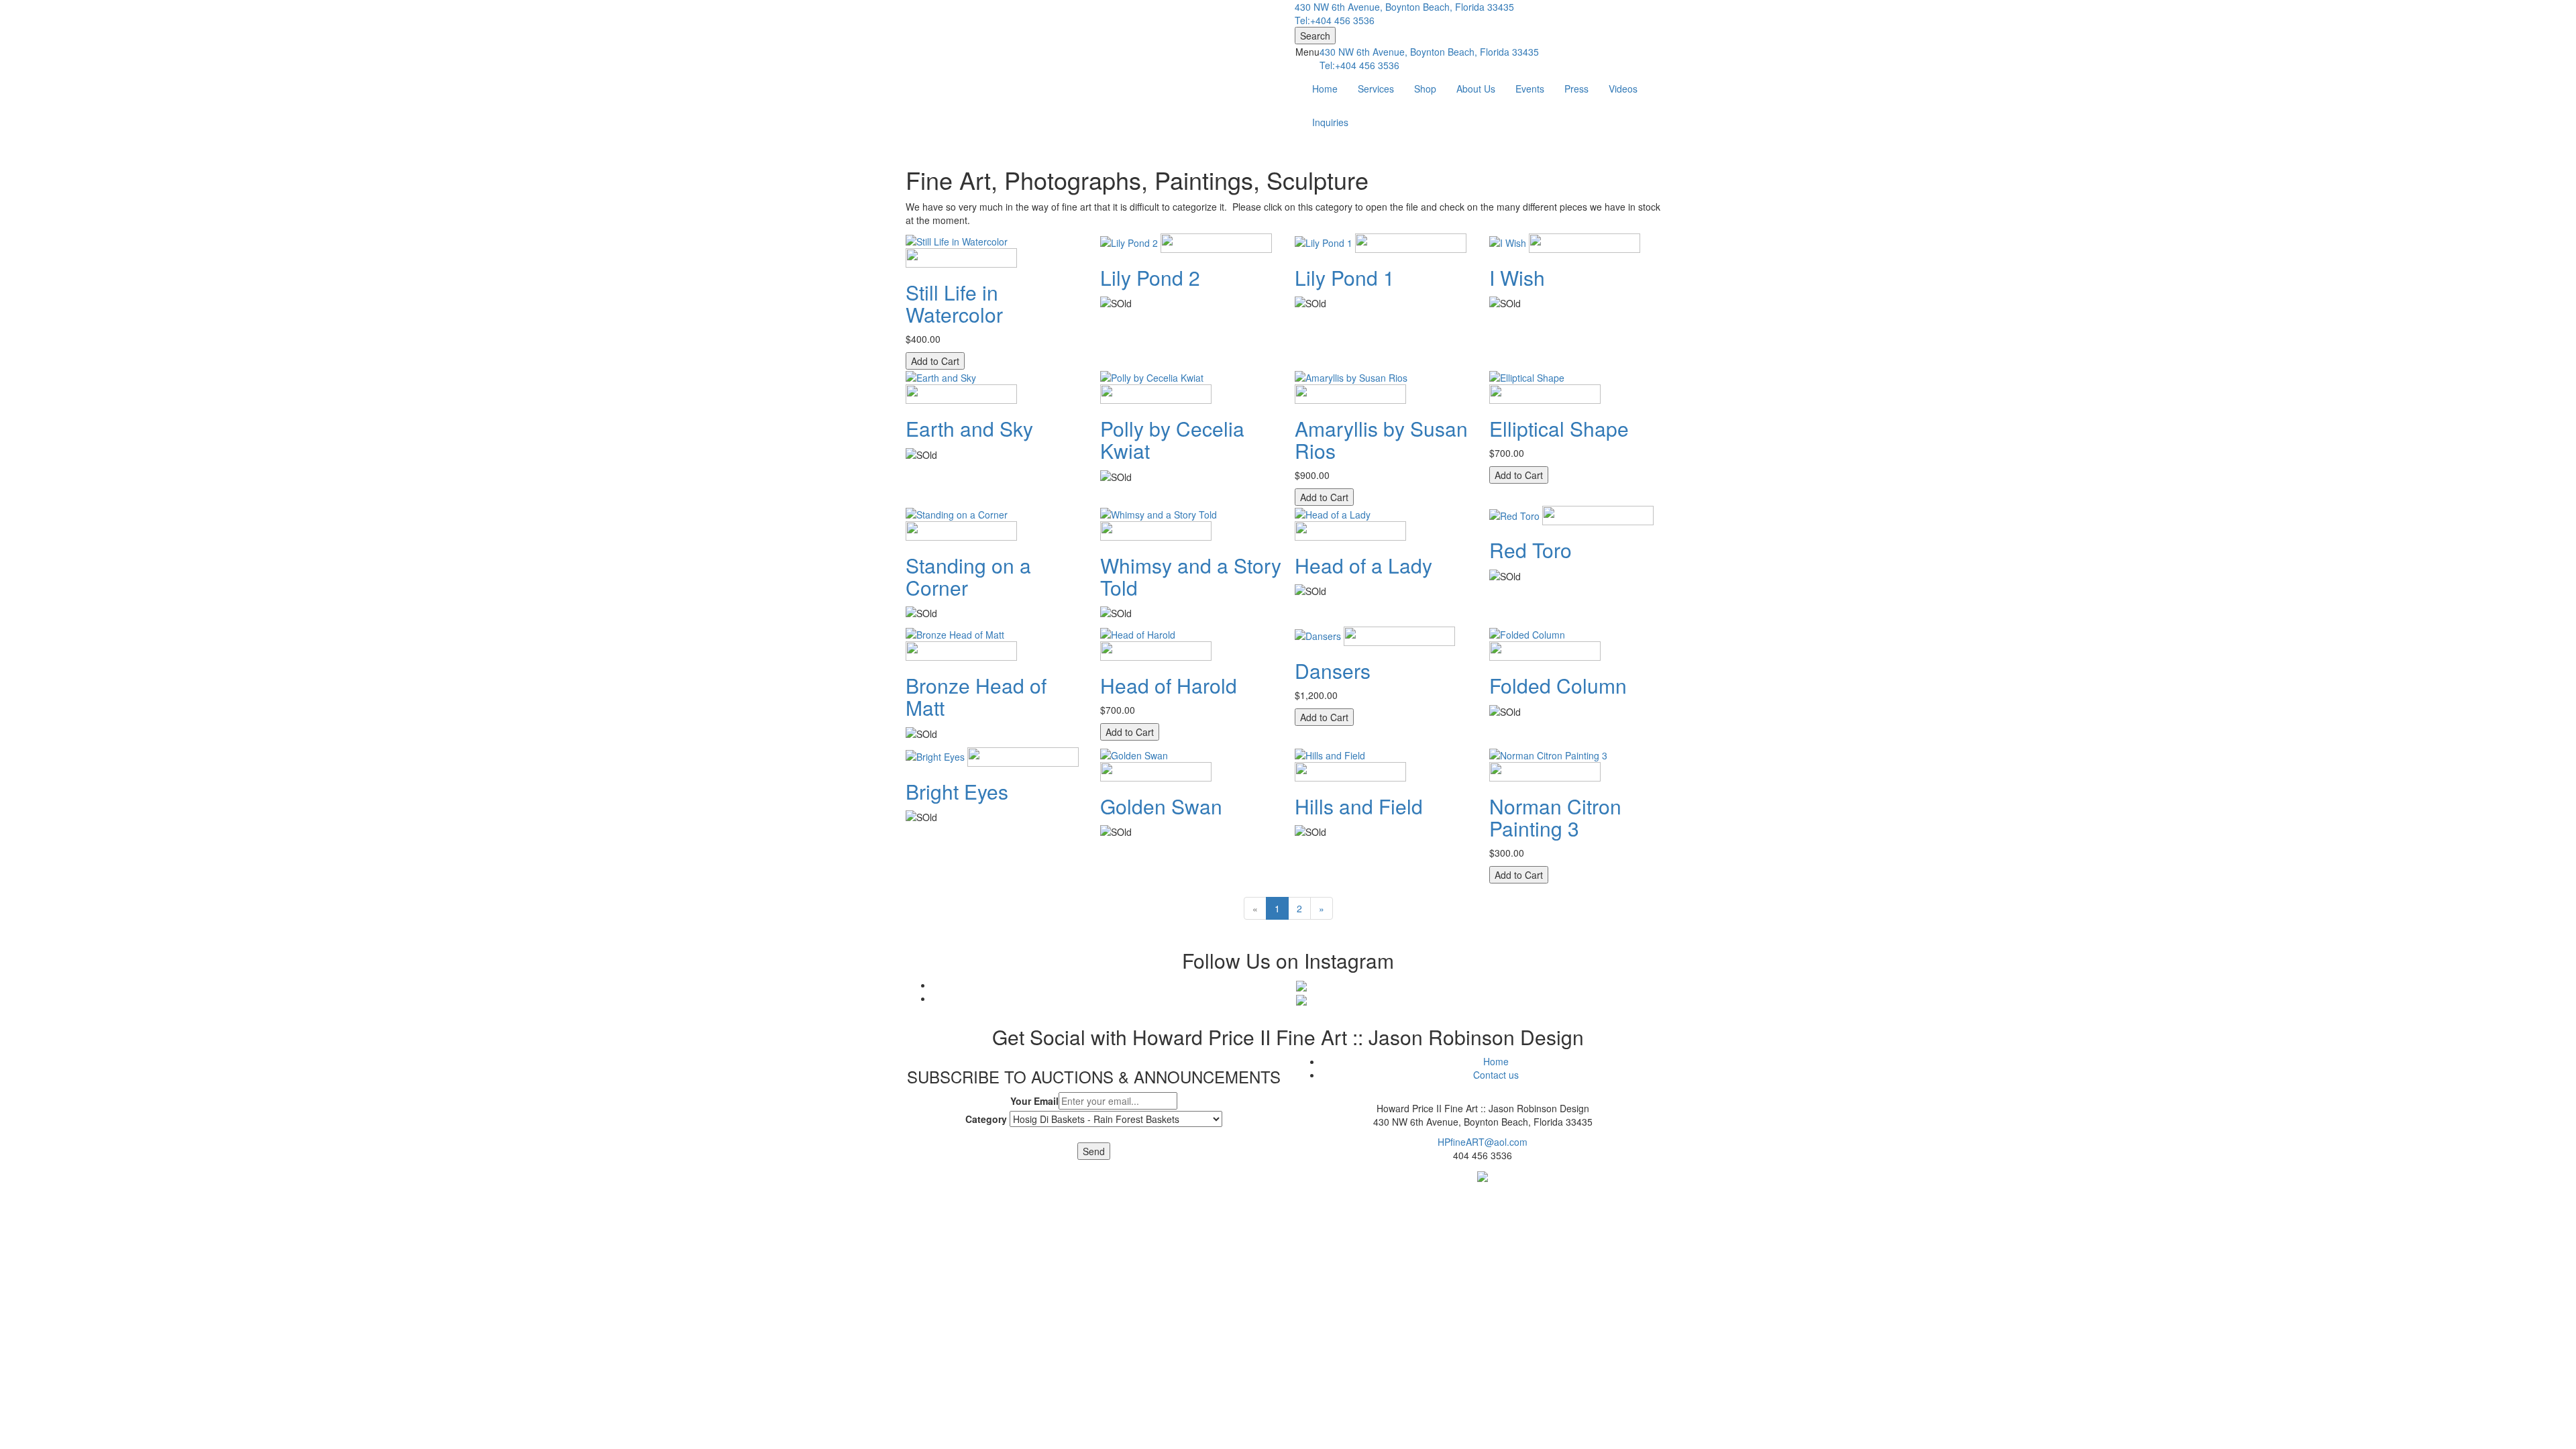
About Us (1476, 89)
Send (1094, 1151)
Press (1576, 89)
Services (1376, 89)
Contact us (1496, 1075)
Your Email (1034, 1101)
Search (1315, 36)
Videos (1623, 89)
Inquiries (1330, 122)
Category (986, 1119)
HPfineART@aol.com (1483, 1142)
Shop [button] (1425, 89)
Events (1530, 89)
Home (1325, 89)
